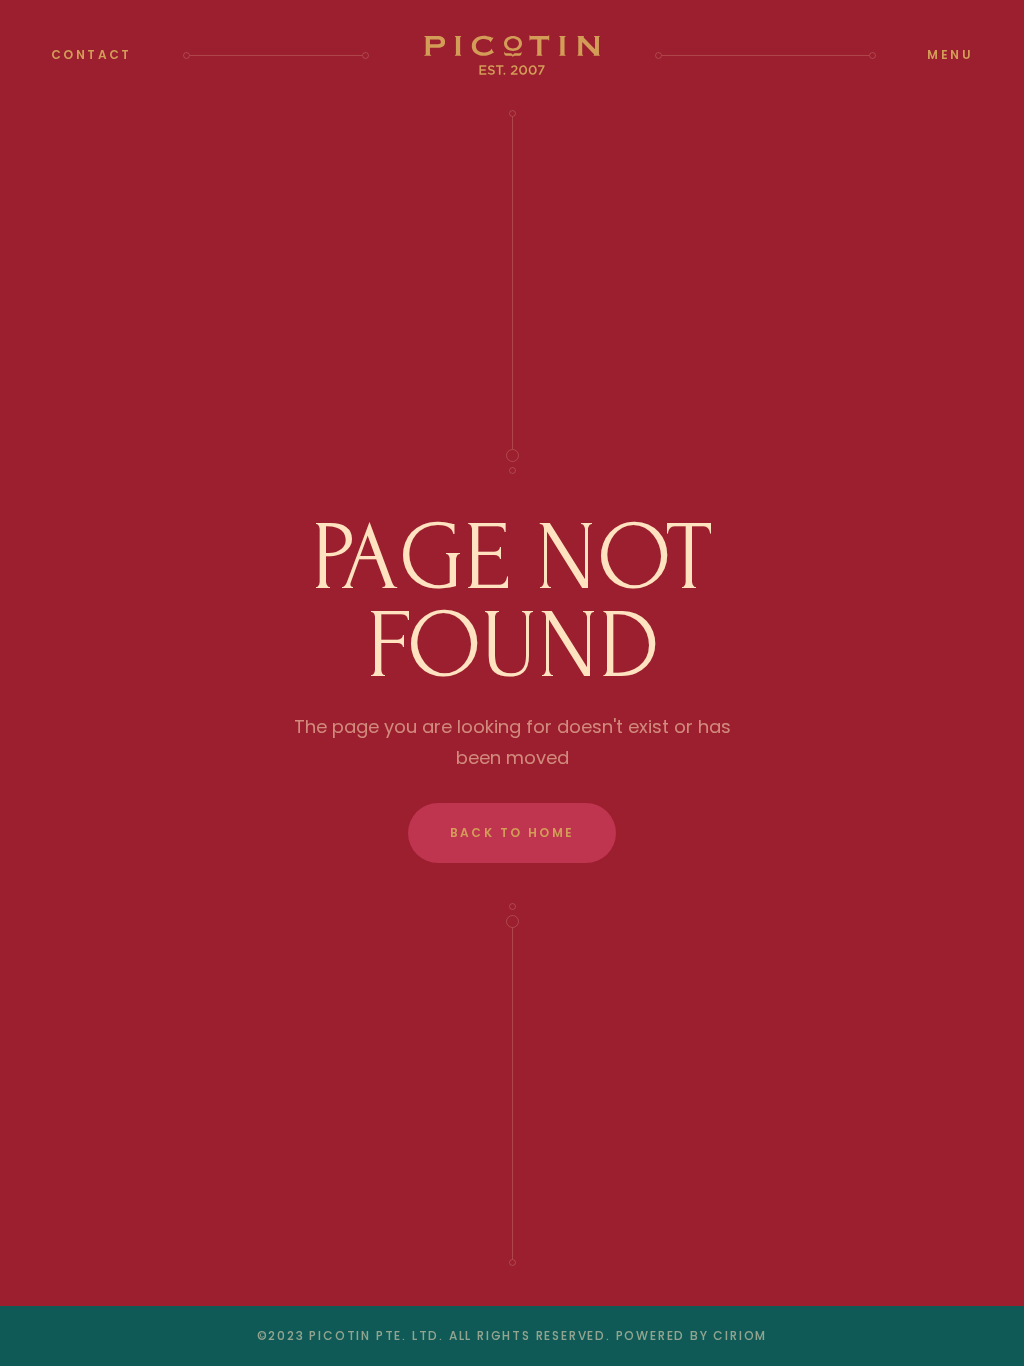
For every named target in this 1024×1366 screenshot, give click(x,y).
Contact (91, 54)
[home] (512, 55)
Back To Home (512, 832)
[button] (950, 55)
